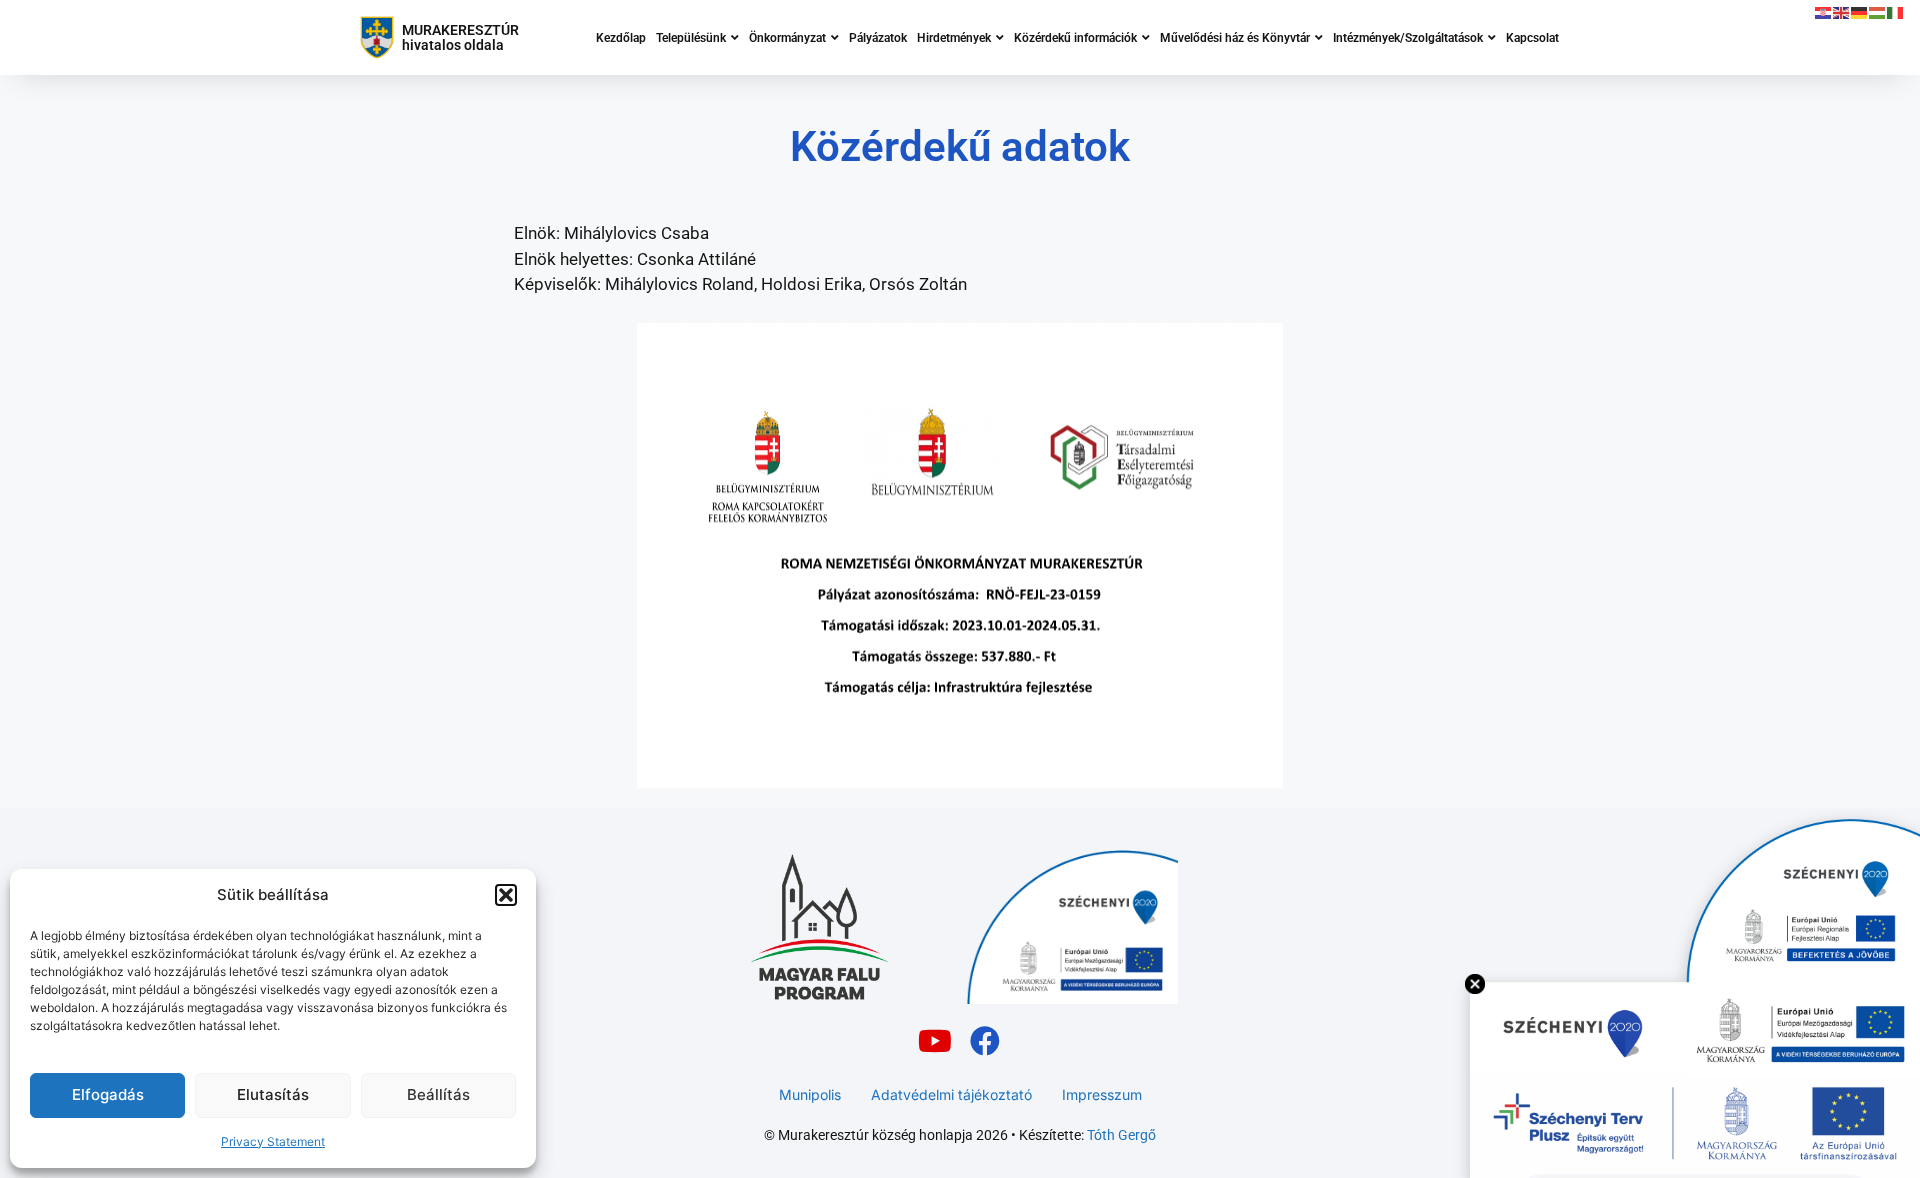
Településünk (691, 38)
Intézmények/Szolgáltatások (1408, 38)
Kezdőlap (621, 38)
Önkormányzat (787, 38)
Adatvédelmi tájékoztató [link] (951, 1094)
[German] (1860, 12)
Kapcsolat (1532, 38)
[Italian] (1896, 12)
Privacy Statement (273, 1141)
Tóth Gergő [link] (1121, 1135)
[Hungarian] (1878, 12)
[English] (1842, 12)
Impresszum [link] (1102, 1094)
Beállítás (438, 1094)
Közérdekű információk (1075, 38)
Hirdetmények (954, 38)
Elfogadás (108, 1094)
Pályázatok (878, 38)
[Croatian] (1824, 12)
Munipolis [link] (810, 1094)
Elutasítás (273, 1094)
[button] (506, 895)
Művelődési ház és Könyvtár (1235, 38)
